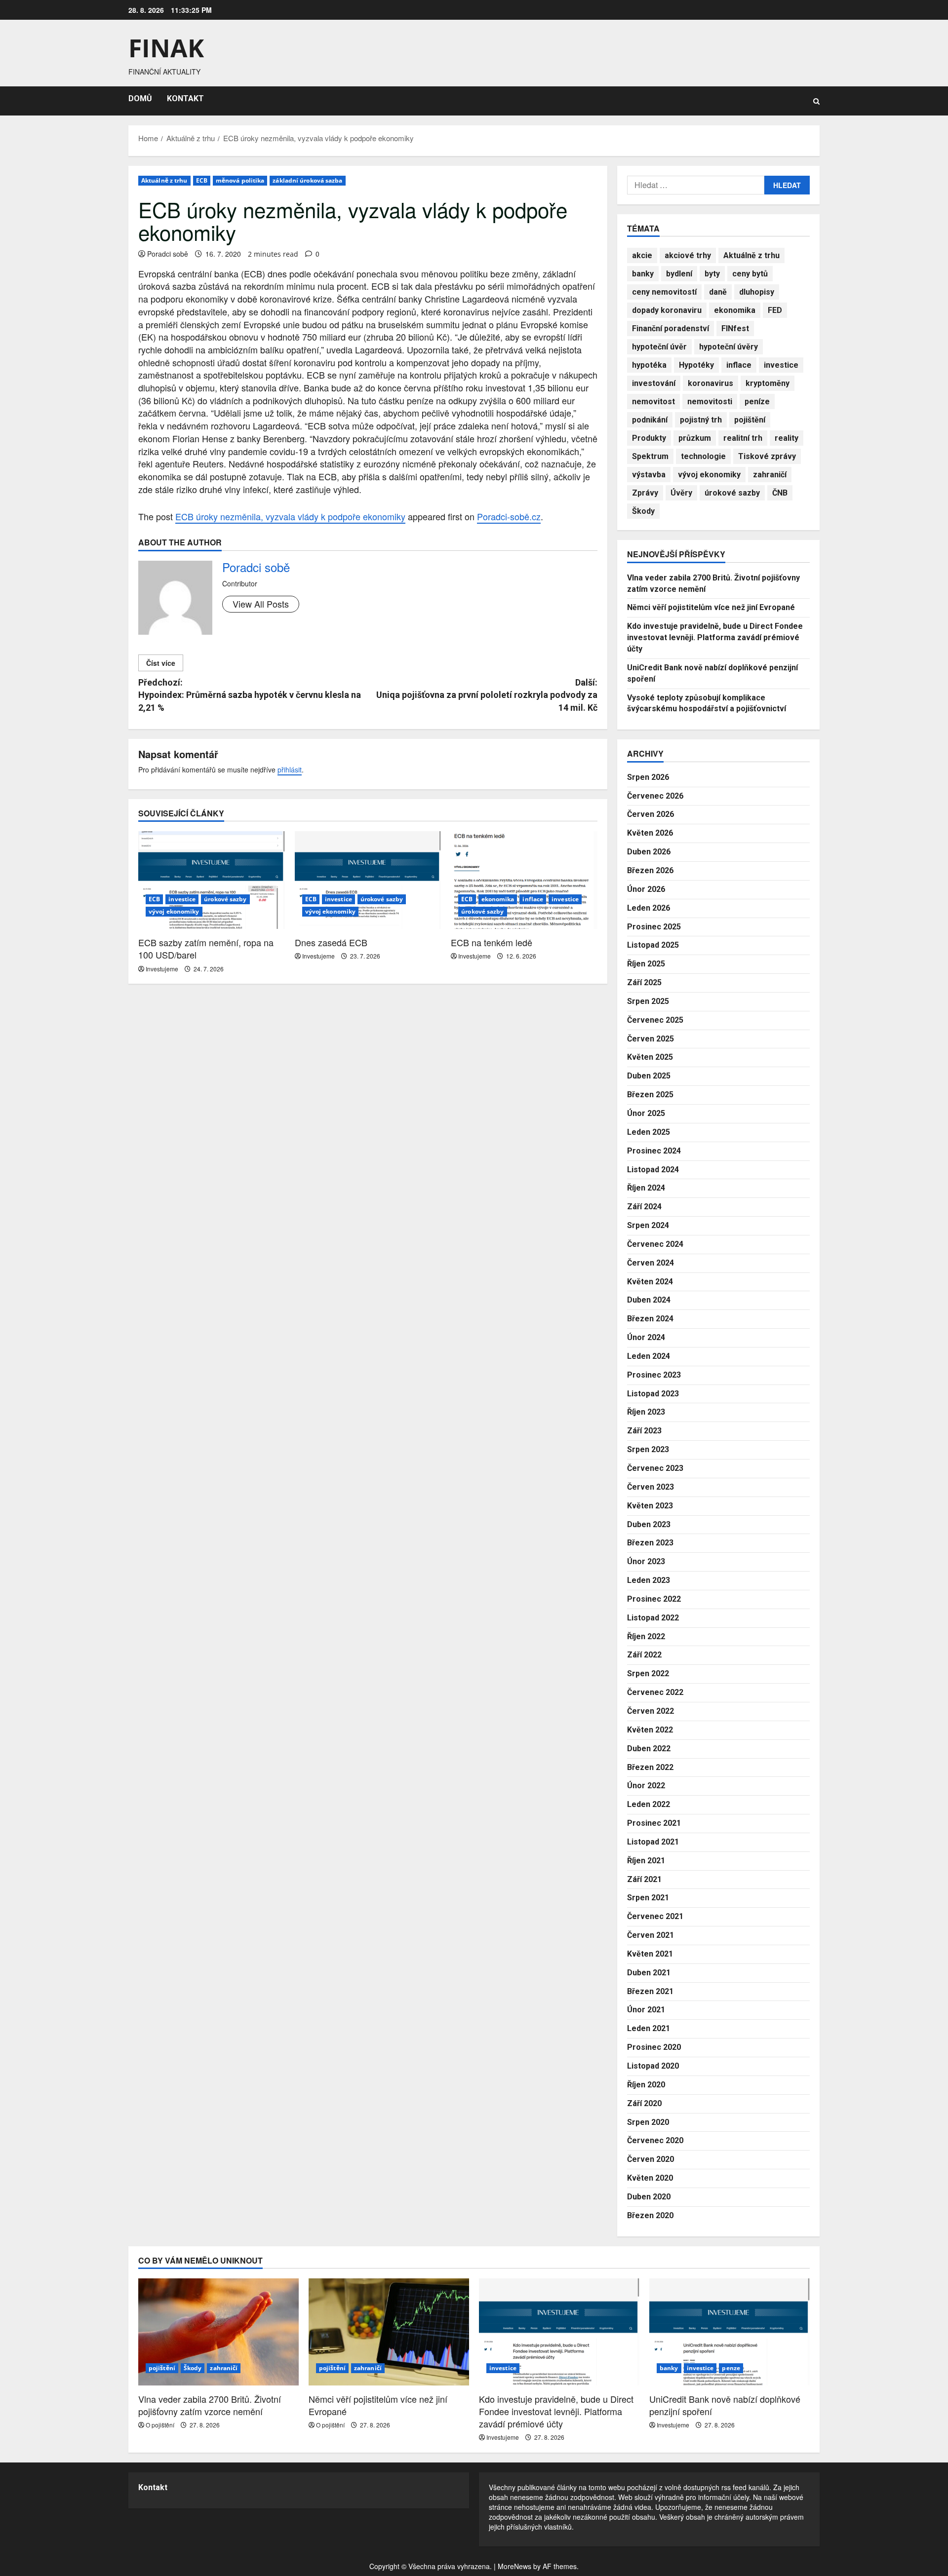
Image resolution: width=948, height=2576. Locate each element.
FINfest (735, 328)
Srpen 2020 (648, 2122)
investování (654, 383)
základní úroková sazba (307, 180)
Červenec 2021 (655, 1916)
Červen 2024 (651, 1263)
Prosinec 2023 (654, 1375)
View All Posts (261, 604)
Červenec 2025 (655, 1020)
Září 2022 (644, 1655)
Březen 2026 (650, 870)
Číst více (161, 663)
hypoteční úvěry (729, 347)
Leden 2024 (649, 1356)
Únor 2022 (646, 1786)
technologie (703, 456)
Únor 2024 (646, 1337)
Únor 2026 (646, 889)
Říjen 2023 (646, 1412)
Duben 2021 (649, 1973)
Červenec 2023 (655, 1468)
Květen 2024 (650, 1282)
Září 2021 (644, 1879)
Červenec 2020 (655, 2140)
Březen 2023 (650, 1543)
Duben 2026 (649, 852)
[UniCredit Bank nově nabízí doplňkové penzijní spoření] (730, 2332)
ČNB (780, 493)
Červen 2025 (651, 1039)
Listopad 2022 (653, 1618)
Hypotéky (696, 365)
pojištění (750, 420)
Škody (643, 511)
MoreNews (514, 2566)
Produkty (649, 438)
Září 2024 (644, 1207)
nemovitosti (710, 402)
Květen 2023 (650, 1506)
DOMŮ (140, 98)
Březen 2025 (650, 1095)
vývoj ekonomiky (174, 911)
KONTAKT (185, 98)
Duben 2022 (649, 1749)
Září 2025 (644, 982)
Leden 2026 (649, 908)
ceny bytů (750, 274)
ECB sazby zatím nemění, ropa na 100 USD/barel (206, 948)
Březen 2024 (650, 1319)
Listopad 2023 (653, 1394)
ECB (202, 180)
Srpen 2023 (648, 1449)
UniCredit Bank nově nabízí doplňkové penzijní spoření (725, 2405)
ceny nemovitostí (664, 292)
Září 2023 (644, 1431)
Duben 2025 (649, 1076)
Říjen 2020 (646, 2085)
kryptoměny (768, 383)
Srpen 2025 (648, 1001)
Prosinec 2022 (654, 1599)
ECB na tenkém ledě (492, 942)
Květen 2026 (650, 833)
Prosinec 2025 (654, 927)
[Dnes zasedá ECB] (368, 880)
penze (731, 2368)
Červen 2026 (651, 814)
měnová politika (240, 180)
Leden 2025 (649, 1132)
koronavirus (711, 383)
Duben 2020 (649, 2197)
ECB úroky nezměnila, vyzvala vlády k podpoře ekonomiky (290, 516)
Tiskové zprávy (767, 456)
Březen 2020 (650, 2215)
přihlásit (290, 769)
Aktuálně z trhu (164, 180)
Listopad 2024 (653, 1170)
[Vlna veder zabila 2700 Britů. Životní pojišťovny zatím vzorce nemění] (218, 2332)
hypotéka (649, 365)
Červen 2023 (651, 1487)
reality (787, 438)
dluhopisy (757, 292)
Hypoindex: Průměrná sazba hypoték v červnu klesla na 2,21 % (250, 695)
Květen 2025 (650, 1057)
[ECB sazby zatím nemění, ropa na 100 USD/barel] (212, 880)
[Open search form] (816, 101)
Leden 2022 (649, 1804)
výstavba (649, 475)
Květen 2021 (650, 1954)
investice (182, 899)
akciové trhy (688, 255)
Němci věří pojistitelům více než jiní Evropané (711, 607)
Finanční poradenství (671, 328)
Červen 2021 (651, 1935)
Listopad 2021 (653, 1842)
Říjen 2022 (646, 1636)
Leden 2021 (649, 2028)
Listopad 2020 (653, 2066)
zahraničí (770, 475)
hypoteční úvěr (659, 347)
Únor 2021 (646, 2010)
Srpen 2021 (648, 1898)
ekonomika (498, 899)
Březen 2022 (650, 1767)
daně (718, 292)
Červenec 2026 (655, 796)
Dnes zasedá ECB (331, 942)
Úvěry (681, 493)
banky (643, 274)
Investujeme (162, 969)
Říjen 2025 (646, 964)
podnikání (650, 420)
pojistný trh (701, 420)
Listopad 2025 (653, 945)
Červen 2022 (651, 1711)
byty (712, 274)
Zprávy (645, 493)
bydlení (679, 274)
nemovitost (653, 402)
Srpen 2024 (648, 1225)
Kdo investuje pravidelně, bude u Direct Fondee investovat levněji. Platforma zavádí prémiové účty (715, 637)
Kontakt (153, 2487)
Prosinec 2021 (654, 1823)
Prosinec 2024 (654, 1151)
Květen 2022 (650, 1730)
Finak (166, 48)
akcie (642, 255)
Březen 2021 (650, 1991)
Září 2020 (644, 2103)
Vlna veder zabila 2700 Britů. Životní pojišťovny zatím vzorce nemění (210, 2405)
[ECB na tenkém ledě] (524, 880)
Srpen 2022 (648, 1673)
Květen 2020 (650, 2178)
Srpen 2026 (648, 777)
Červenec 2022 (655, 1692)
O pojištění (160, 2425)
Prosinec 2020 (654, 2047)
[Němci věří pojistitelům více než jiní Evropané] (389, 2332)
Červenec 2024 (655, 1244)
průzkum (695, 438)
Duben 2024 (649, 1300)
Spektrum (650, 456)
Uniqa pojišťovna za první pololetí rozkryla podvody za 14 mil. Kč (487, 695)
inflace (533, 899)
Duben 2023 (649, 1524)
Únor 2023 (646, 1561)
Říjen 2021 (646, 1861)
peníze (757, 402)
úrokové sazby (225, 899)
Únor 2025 (646, 1113)
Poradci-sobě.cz (509, 516)
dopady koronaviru (667, 310)
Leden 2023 (649, 1580)
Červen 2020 (651, 2159)
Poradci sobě (168, 254)
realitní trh (743, 438)
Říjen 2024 (646, 1188)
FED (775, 310)
